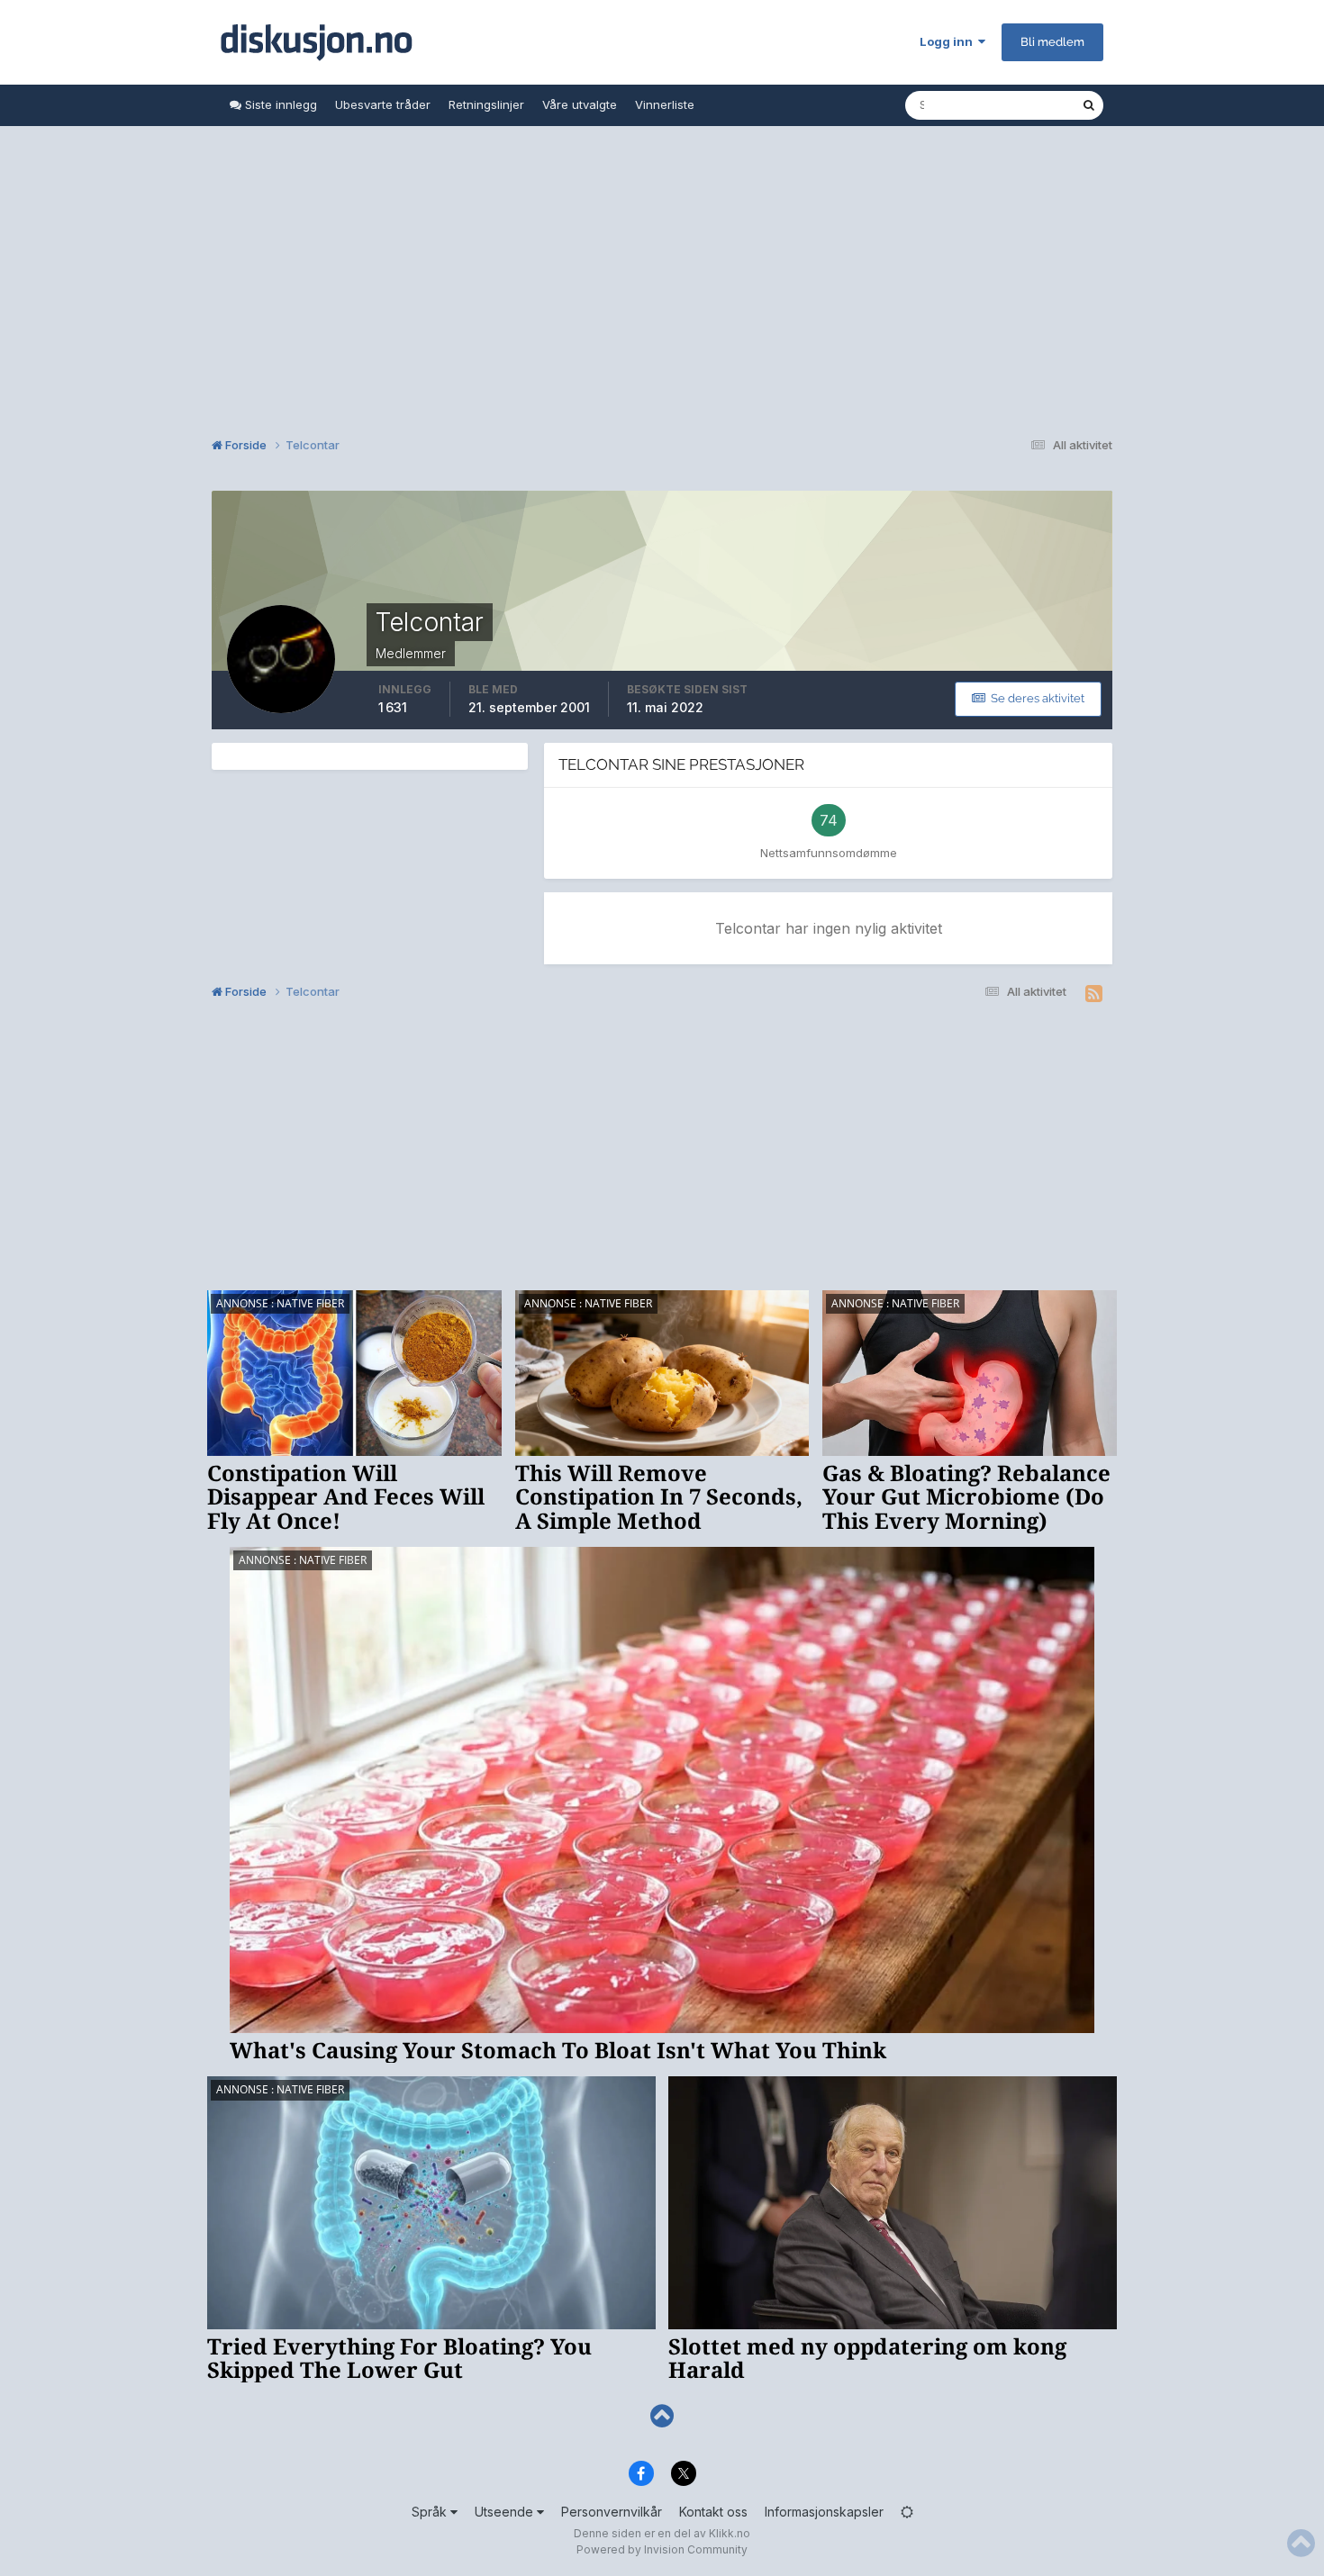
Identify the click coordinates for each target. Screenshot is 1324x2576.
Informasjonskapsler (824, 2512)
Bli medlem (1052, 42)
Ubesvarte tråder (383, 104)
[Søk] (1089, 105)
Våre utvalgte (580, 104)
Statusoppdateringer (1002, 105)
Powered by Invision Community (662, 2549)
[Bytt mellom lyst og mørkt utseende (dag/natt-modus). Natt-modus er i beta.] (907, 2512)
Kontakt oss (713, 2512)
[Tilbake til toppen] (662, 2416)
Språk (431, 2512)
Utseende (506, 2512)
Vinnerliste (665, 104)
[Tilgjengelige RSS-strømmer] (1094, 994)
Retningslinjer (486, 104)
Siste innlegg (279, 104)
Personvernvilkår (612, 2512)
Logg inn (949, 41)
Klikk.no (730, 2533)
